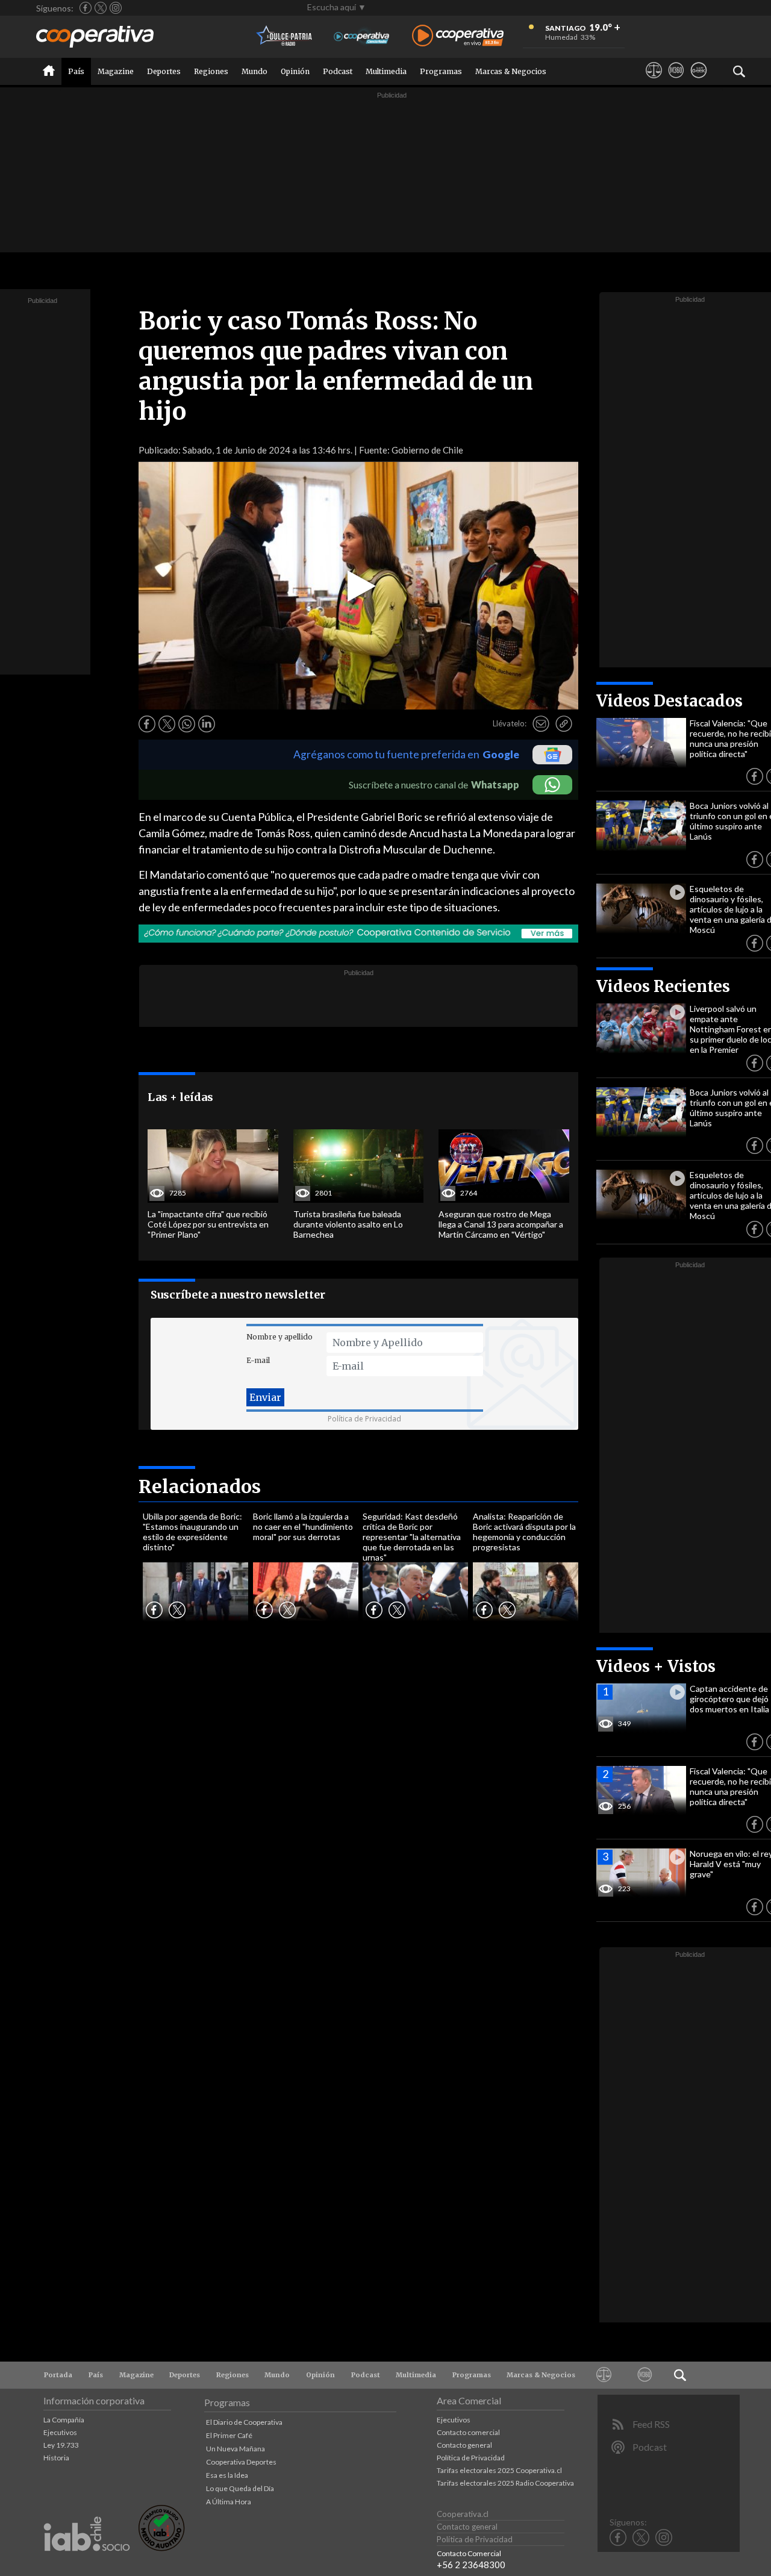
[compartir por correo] (541, 724)
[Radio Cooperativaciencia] (362, 36)
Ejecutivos (60, 2432)
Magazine (116, 71)
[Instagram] (116, 8)
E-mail (258, 1360)
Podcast (338, 71)
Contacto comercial (468, 2432)
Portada (58, 2375)
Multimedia (386, 71)
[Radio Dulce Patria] (285, 36)
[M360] (676, 81)
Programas (441, 71)
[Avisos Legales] (654, 81)
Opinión (295, 71)
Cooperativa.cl (463, 2514)
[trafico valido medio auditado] (161, 2548)
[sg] (698, 81)
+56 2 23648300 (471, 2565)
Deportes (164, 71)
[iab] (87, 2564)
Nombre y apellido (279, 1337)
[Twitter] (101, 8)
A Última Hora (229, 2502)
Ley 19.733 (61, 2445)
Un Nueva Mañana (236, 2449)
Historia (56, 2458)
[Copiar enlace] (564, 724)
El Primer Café (229, 2435)
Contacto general (464, 2445)
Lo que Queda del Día (240, 2488)
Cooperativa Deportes (241, 2462)
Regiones (211, 71)
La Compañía (64, 2420)
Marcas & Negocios (511, 71)
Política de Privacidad (364, 1419)
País (76, 71)
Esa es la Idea (227, 2475)
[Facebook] (86, 8)
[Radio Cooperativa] (458, 36)
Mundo (254, 71)
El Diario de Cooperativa (244, 2422)
